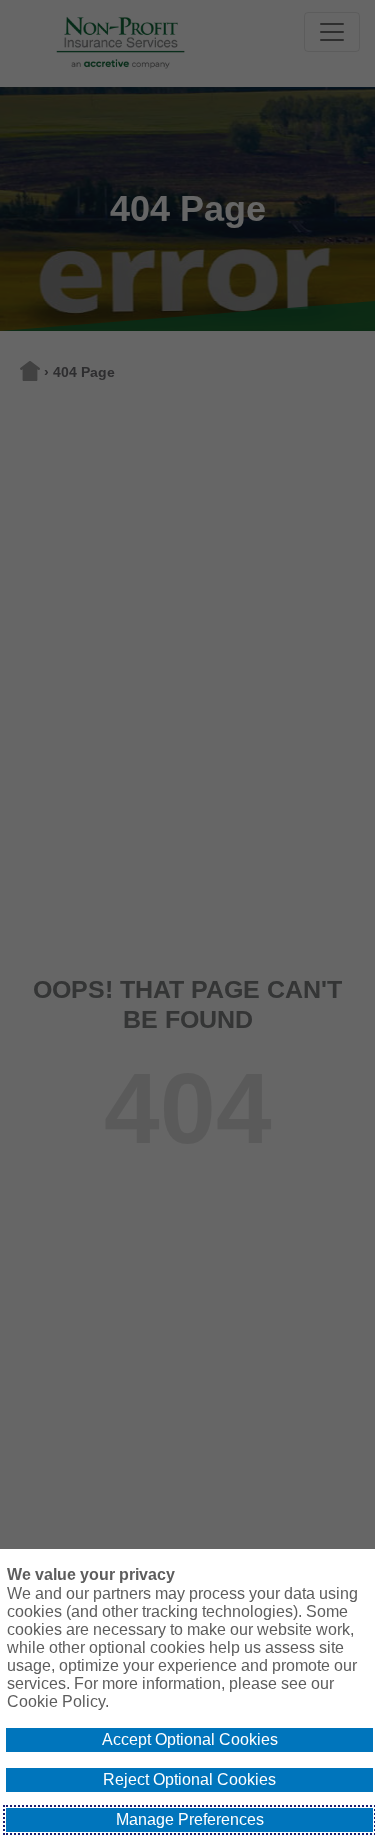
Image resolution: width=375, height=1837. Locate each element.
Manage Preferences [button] (190, 1819)
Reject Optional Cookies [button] (189, 1779)
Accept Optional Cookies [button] (190, 1739)
